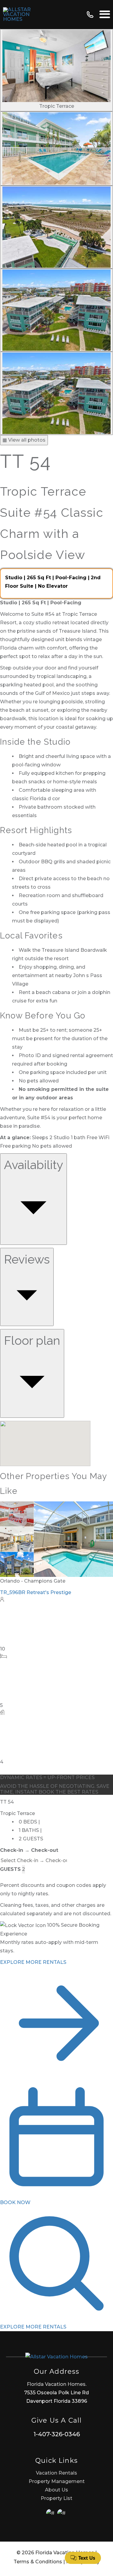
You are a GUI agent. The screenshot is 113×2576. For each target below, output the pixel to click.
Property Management (57, 2481)
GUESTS (10, 1869)
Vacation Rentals (56, 2473)
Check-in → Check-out (29, 1850)
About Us (56, 2490)
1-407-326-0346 (57, 2434)
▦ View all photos (24, 440)
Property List (56, 2498)
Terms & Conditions (38, 2562)
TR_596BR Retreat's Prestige (36, 1592)
